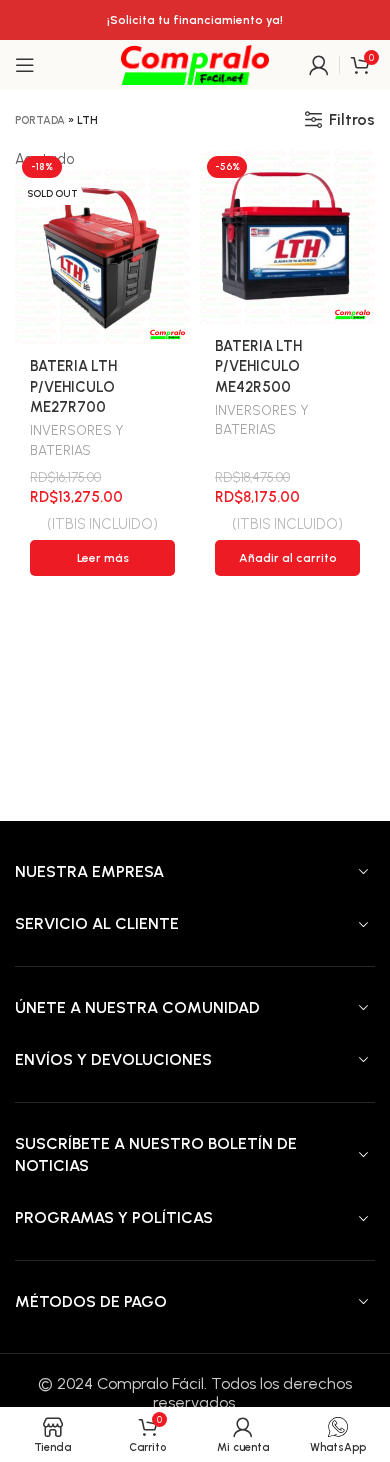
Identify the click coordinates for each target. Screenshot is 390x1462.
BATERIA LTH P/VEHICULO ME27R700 (73, 386)
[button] (287, 558)
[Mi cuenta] (319, 65)
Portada (40, 120)
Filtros (352, 119)
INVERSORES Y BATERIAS (77, 439)
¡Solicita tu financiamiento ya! (195, 20)
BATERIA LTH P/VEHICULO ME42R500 (258, 366)
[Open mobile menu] (25, 65)
